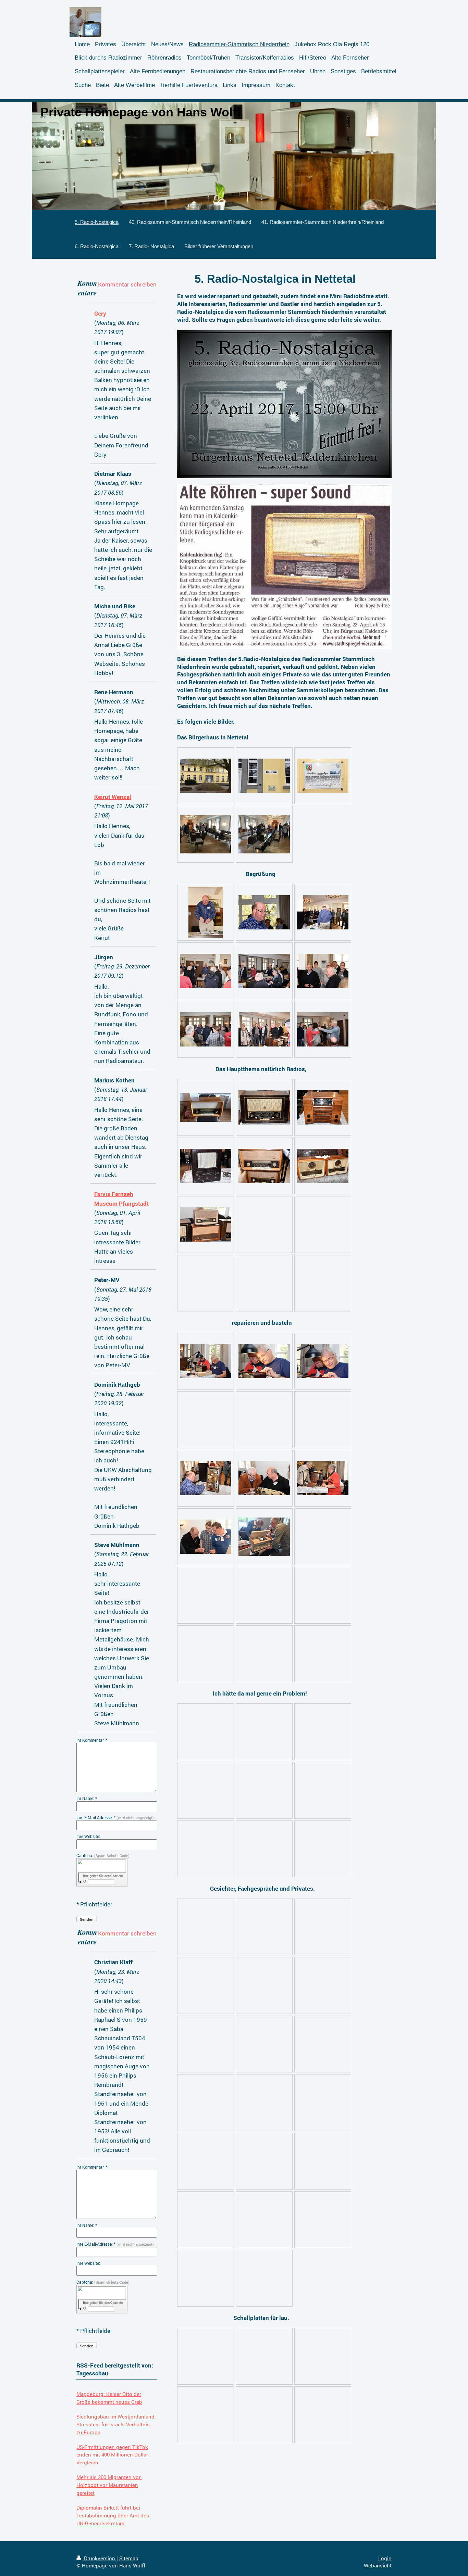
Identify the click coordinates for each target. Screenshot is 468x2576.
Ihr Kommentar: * (92, 1740)
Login (385, 2558)
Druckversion (100, 2558)
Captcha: (103, 1855)
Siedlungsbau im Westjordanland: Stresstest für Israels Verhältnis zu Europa (116, 2424)
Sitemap (129, 2558)
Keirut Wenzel (113, 797)
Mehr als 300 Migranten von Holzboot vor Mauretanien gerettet (109, 2485)
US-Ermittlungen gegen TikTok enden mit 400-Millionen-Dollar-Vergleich (113, 2455)
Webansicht (378, 2565)
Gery (100, 313)
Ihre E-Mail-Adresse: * (115, 1817)
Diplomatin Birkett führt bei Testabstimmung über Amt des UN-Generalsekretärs (113, 2515)
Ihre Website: (88, 1836)
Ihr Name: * (87, 1798)
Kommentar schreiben (127, 284)
